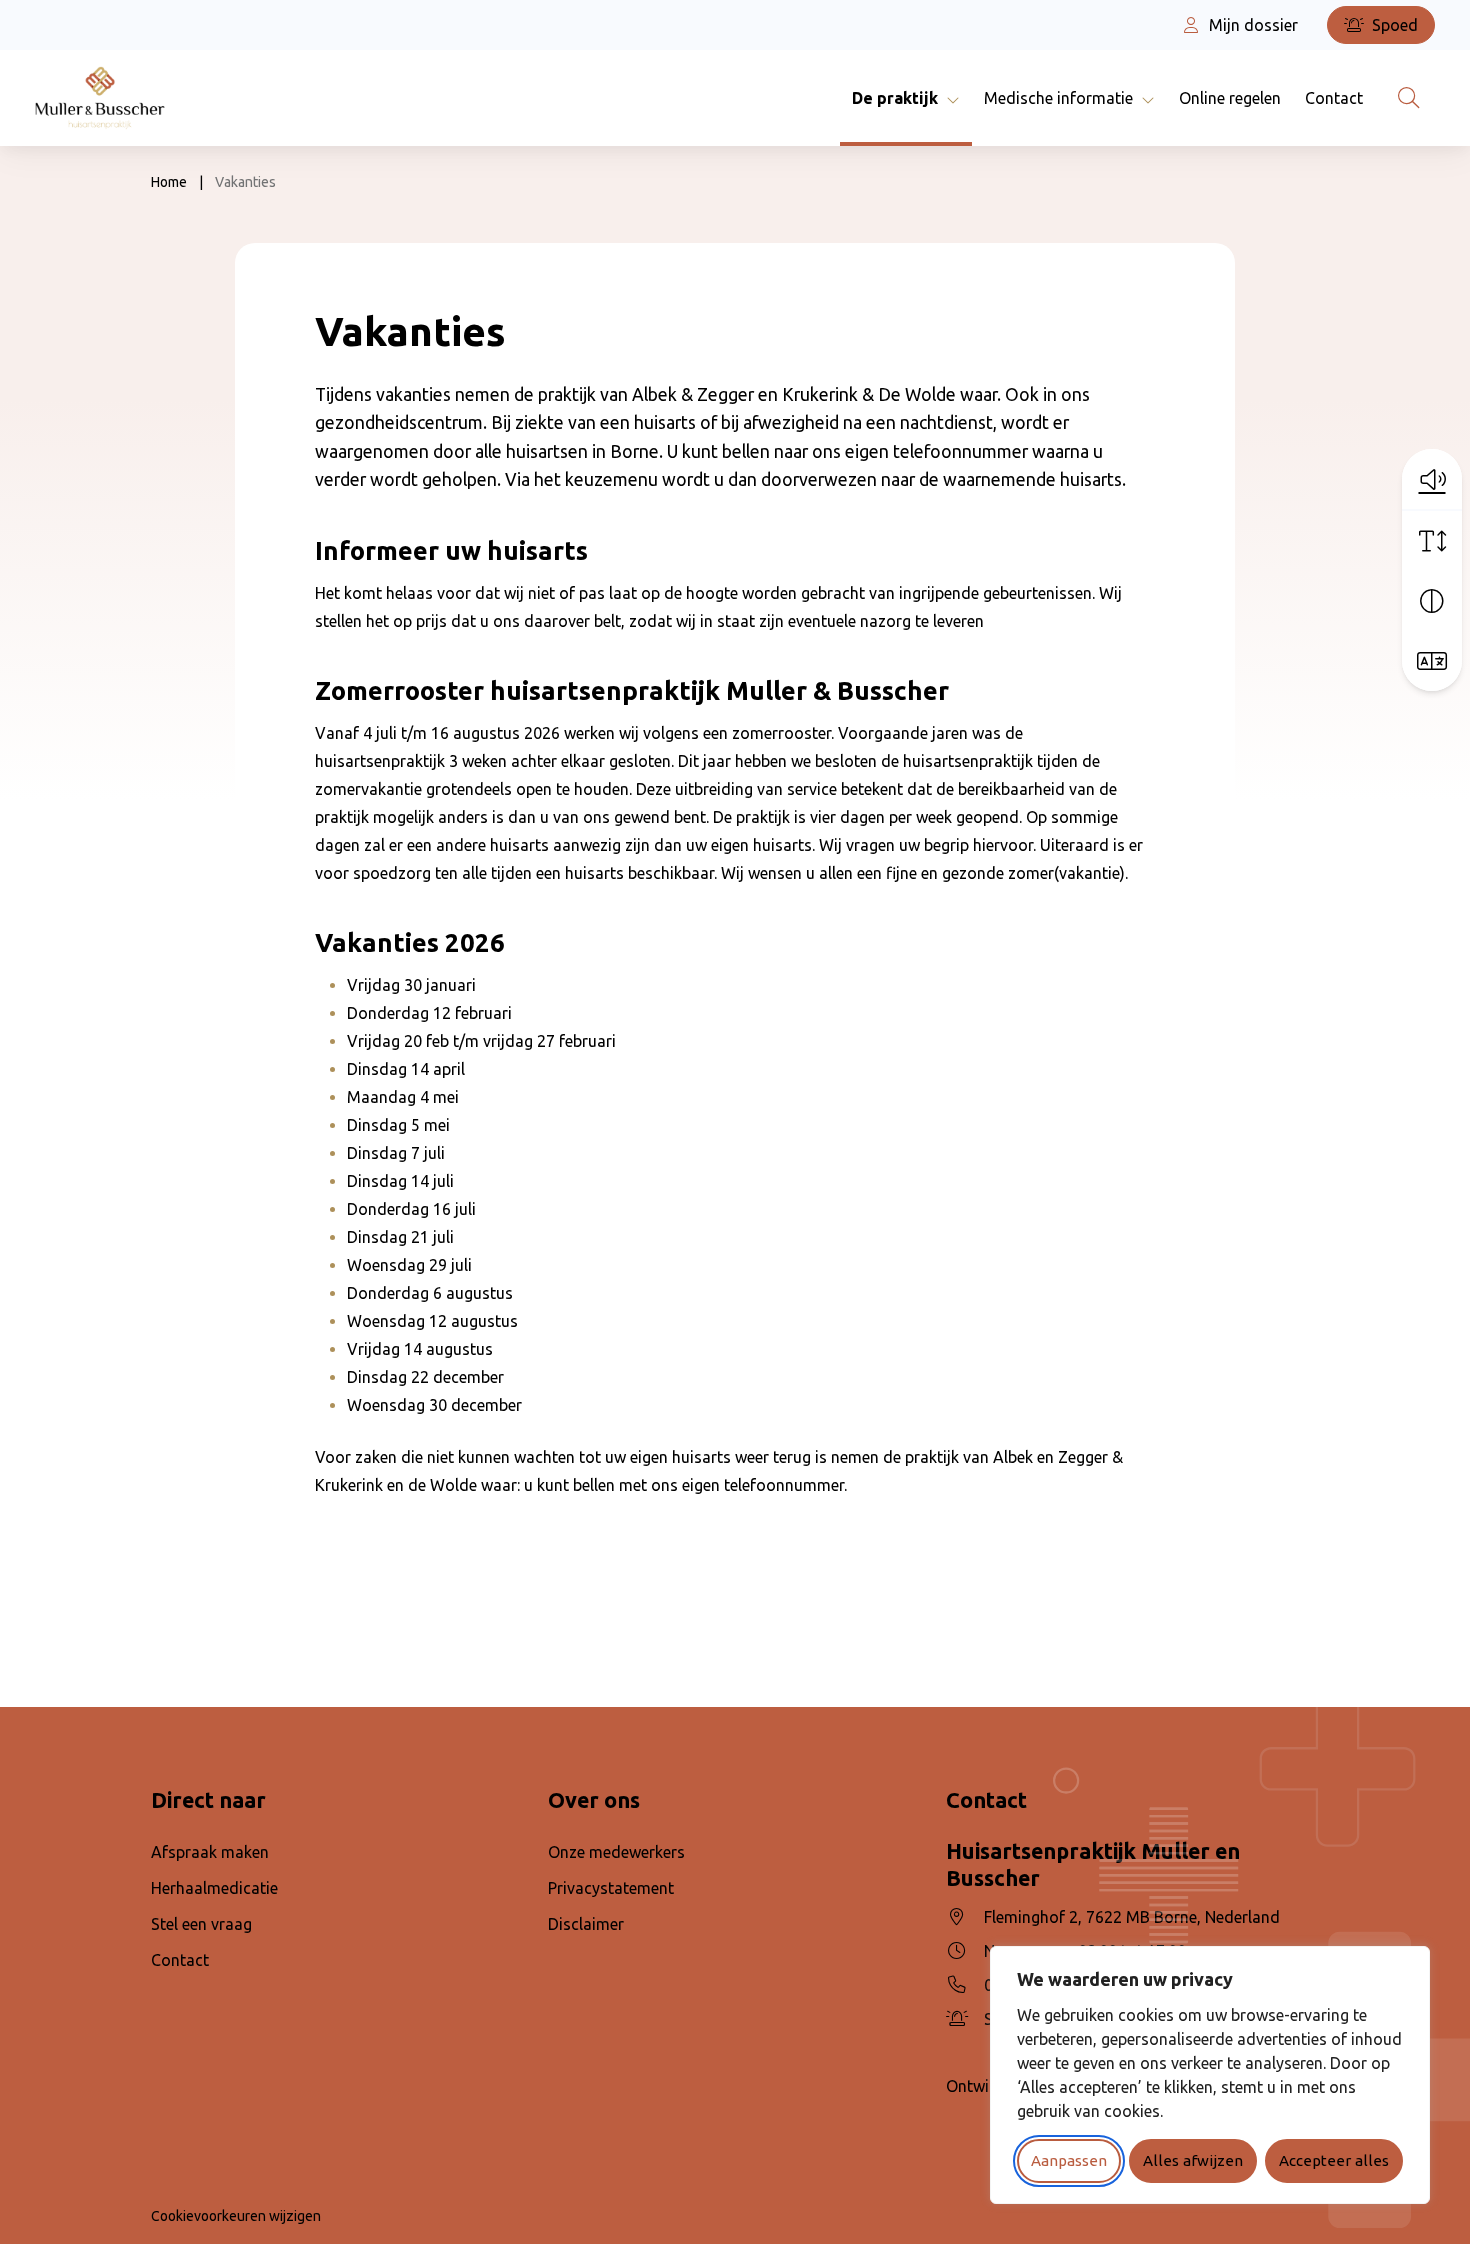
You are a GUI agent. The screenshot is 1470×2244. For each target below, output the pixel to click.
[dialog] (1210, 2075)
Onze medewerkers (616, 1852)
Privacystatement (611, 1888)
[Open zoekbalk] (1409, 98)
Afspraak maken (210, 1852)
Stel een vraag (201, 1924)
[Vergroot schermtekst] (1432, 541)
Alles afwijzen (1193, 2160)
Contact (1334, 98)
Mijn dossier (1251, 25)
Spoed (1393, 25)
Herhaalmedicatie (214, 1888)
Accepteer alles (1334, 2160)
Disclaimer (586, 1924)
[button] (1432, 479)
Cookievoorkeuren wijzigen (236, 2216)
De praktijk (895, 98)
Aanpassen (1069, 2160)
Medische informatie (1058, 98)
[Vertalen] (1432, 661)
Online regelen (1230, 98)
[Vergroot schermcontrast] (1432, 601)
